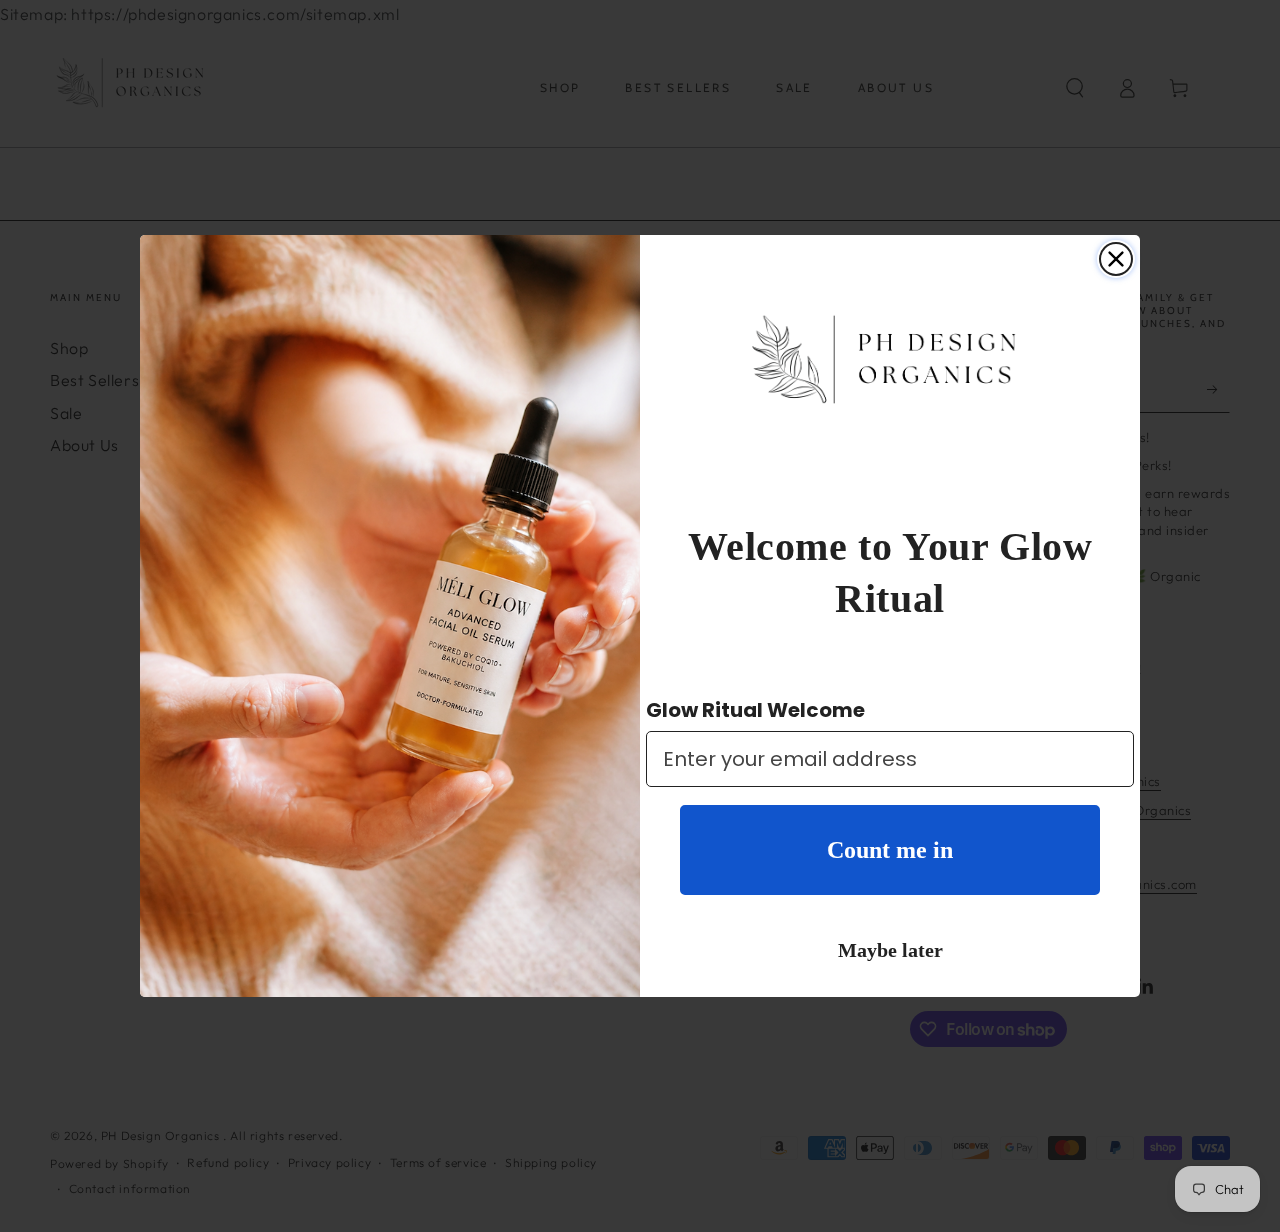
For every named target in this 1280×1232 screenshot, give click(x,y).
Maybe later (890, 950)
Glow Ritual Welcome (755, 710)
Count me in (890, 850)
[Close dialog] (1116, 259)
